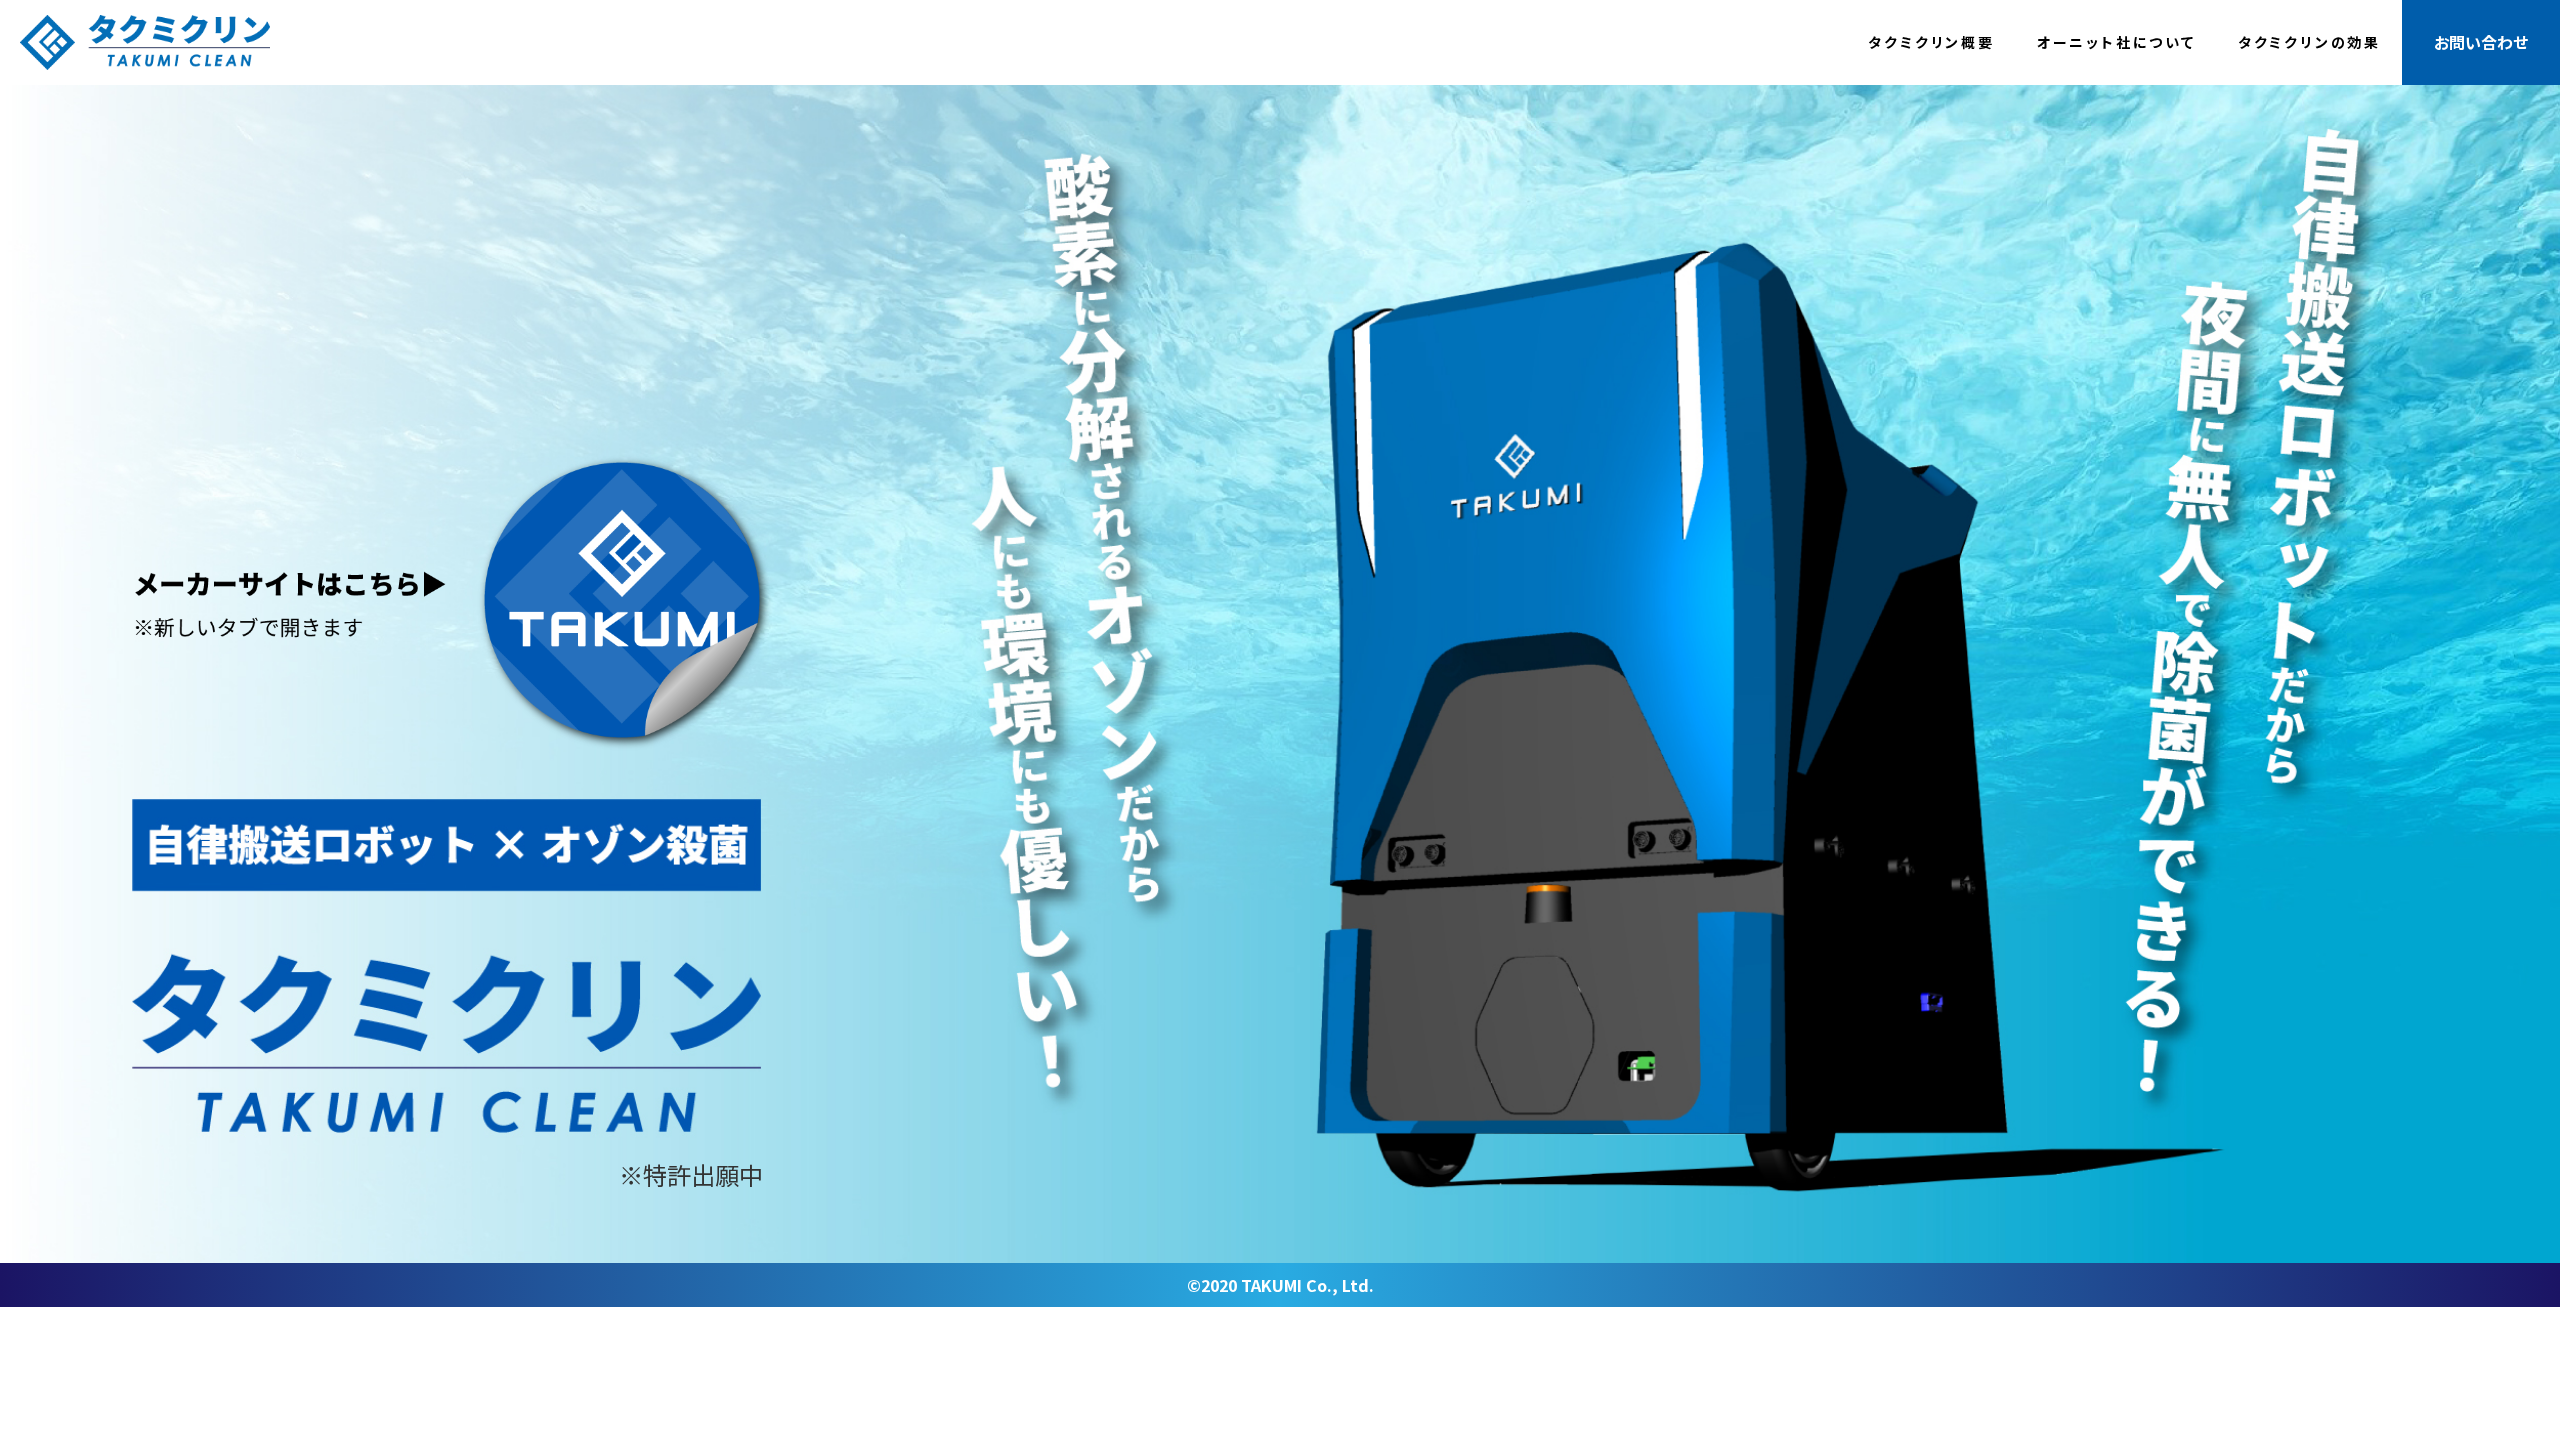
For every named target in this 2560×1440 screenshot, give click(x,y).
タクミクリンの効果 (2309, 42)
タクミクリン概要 (1931, 42)
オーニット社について (2116, 42)
